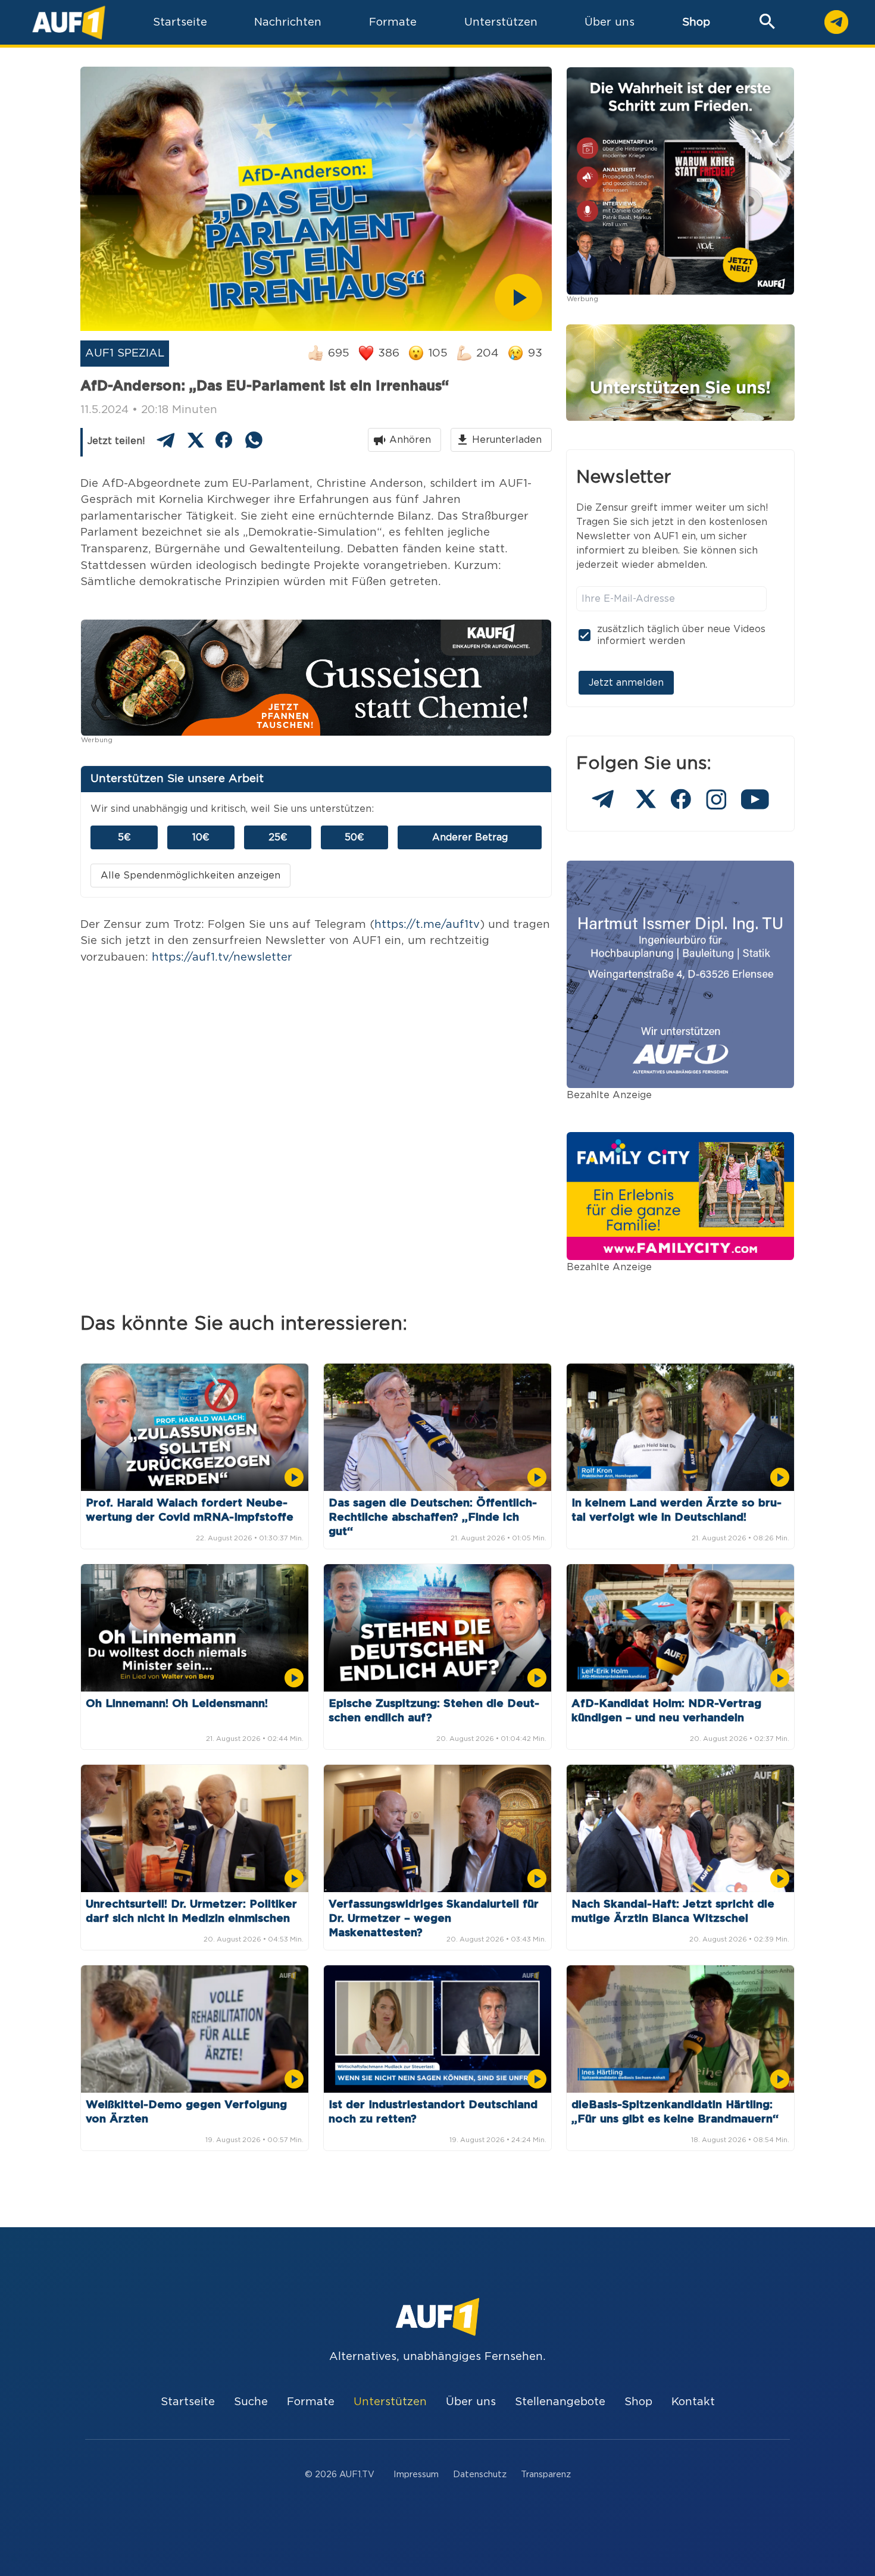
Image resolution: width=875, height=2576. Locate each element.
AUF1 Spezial (125, 353)
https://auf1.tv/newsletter (222, 957)
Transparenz (546, 2475)
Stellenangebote (560, 2402)
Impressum (416, 2475)
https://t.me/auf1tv (427, 925)
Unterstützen (390, 2402)
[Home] (69, 22)
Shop (696, 22)
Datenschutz (480, 2475)
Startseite (188, 2402)
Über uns (471, 2402)
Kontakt (693, 2402)
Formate (311, 2402)
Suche (251, 2402)
